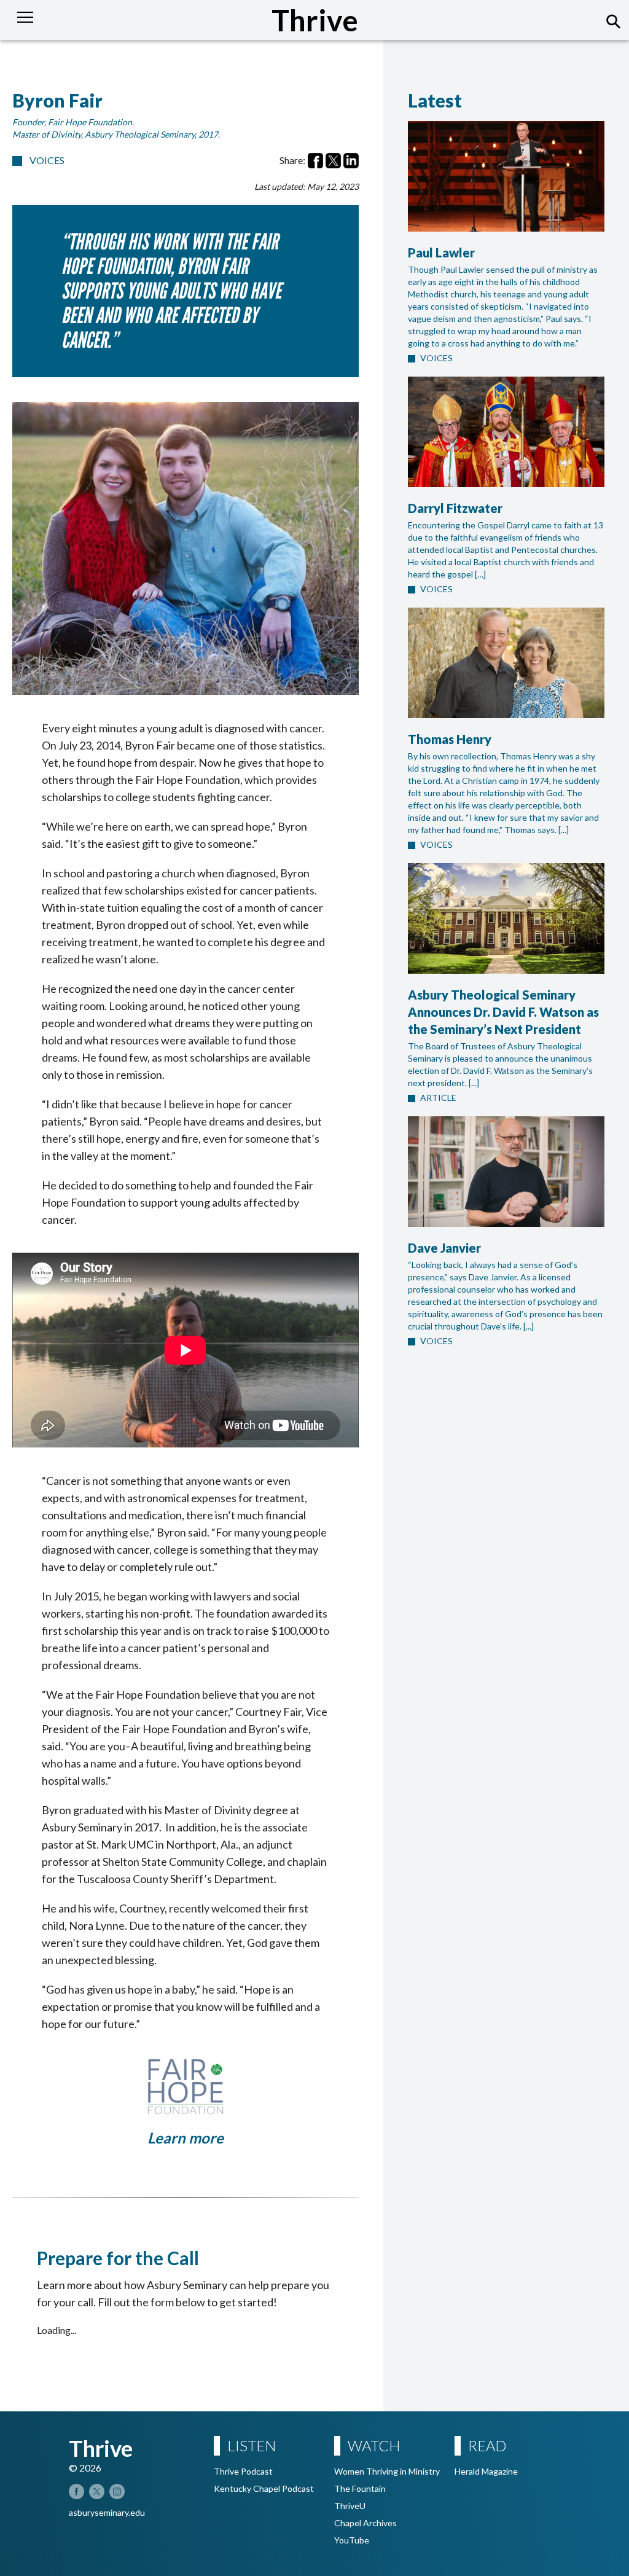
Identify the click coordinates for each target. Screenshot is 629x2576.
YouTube (352, 2540)
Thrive (315, 20)
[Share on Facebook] (315, 161)
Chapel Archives (365, 2523)
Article (438, 1098)
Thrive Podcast (243, 2471)
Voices (47, 160)
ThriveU (350, 2506)
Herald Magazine (486, 2471)
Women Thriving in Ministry (387, 2471)
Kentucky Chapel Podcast (264, 2488)
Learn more (186, 2138)
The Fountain (360, 2488)
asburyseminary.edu (107, 2512)
